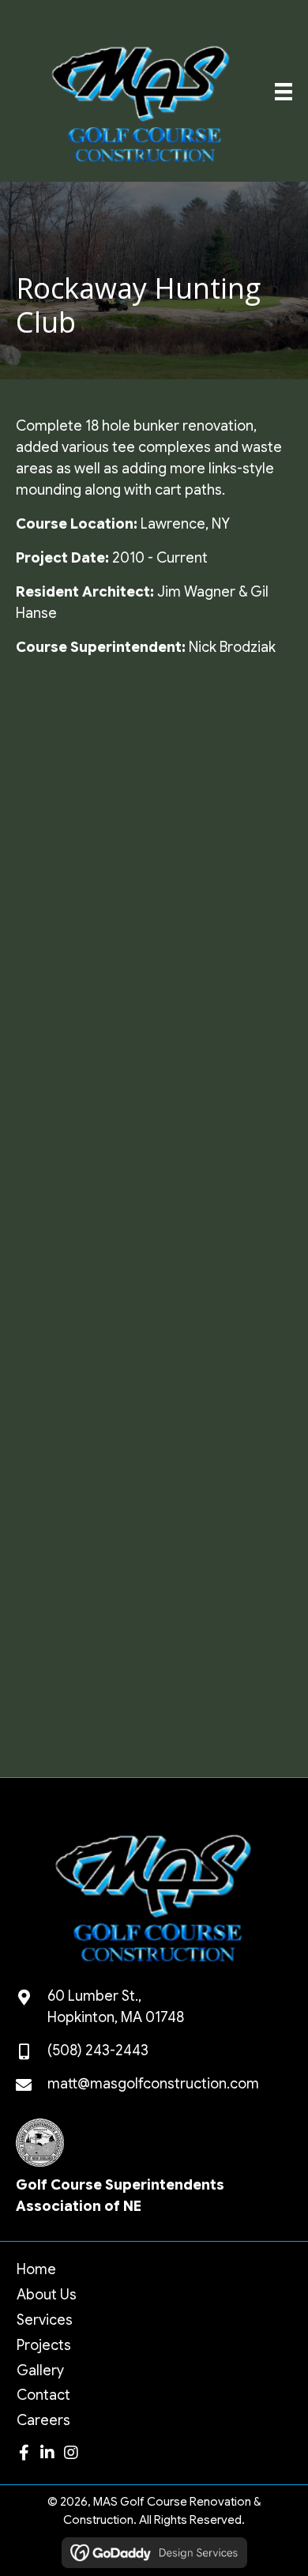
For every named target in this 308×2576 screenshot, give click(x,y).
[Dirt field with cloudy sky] (84, 738)
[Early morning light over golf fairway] (221, 1683)
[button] (24, 2453)
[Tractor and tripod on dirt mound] (84, 1158)
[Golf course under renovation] (221, 738)
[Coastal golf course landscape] (84, 1368)
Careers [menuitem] (43, 2420)
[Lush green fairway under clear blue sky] (84, 1053)
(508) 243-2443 (98, 2051)
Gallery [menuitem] (40, 2371)
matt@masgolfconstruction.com (153, 2084)
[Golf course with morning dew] (84, 1473)
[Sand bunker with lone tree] (221, 842)
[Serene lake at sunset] (84, 947)
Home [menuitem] (36, 2269)
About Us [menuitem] (47, 2295)
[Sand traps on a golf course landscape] (221, 1368)
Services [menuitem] (45, 2320)
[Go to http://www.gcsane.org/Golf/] (154, 2172)
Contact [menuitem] (43, 2395)
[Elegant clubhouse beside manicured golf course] (221, 1157)
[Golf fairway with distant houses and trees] (221, 1263)
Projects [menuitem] (44, 2345)
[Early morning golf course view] (84, 1579)
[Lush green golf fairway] (221, 947)
